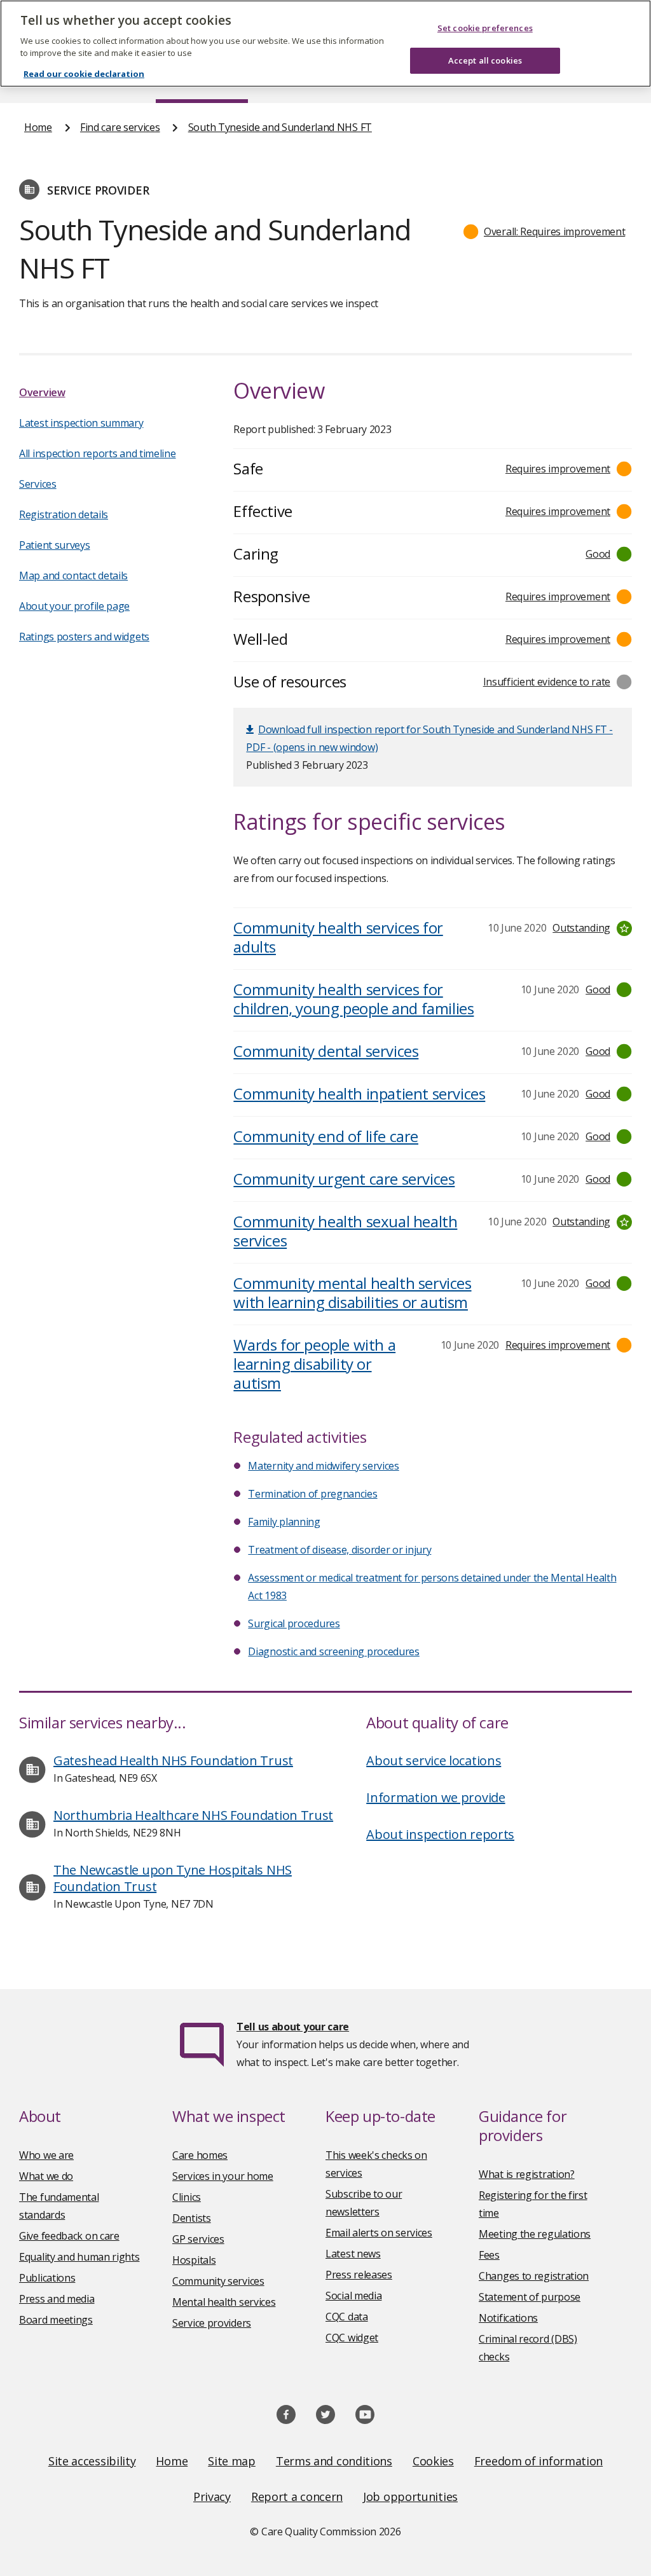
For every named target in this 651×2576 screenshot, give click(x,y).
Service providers (212, 2323)
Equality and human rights (79, 2257)
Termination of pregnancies (312, 1494)
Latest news (353, 2254)
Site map (232, 2461)
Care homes (200, 2155)
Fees (489, 2255)
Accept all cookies (485, 60)
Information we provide (435, 1797)
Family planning (284, 1522)
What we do (46, 2176)
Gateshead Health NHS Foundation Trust (173, 1760)
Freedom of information (538, 2461)
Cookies (433, 2461)
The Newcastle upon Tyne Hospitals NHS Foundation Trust (173, 1878)
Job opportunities (410, 2497)
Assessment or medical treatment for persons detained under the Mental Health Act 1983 (432, 1587)
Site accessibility (92, 2461)
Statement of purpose (530, 2297)
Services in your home (223, 2176)
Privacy (212, 2497)
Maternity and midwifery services (323, 1466)
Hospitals (194, 2260)
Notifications (508, 2318)
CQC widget (352, 2338)
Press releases (359, 2275)
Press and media (57, 2299)
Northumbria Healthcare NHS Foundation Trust (193, 1815)
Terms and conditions (334, 2461)
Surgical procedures (294, 1623)
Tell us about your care (293, 2027)
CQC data (347, 2317)
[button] (545, 231)
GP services (198, 2239)
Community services (218, 2281)
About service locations (434, 1760)
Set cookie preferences (485, 28)
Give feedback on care (69, 2236)
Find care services (120, 127)
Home (38, 127)
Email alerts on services (379, 2233)
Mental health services (224, 2302)
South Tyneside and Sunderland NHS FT (280, 127)
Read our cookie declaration (84, 74)
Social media (353, 2296)
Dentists (192, 2218)
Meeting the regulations (535, 2234)
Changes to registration (534, 2276)
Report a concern (297, 2497)
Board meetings (56, 2320)
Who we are (46, 2155)
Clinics (187, 2197)
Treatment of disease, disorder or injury (339, 1550)
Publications (47, 2278)
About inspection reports (440, 1834)
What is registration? (527, 2174)
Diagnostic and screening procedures (334, 1651)
